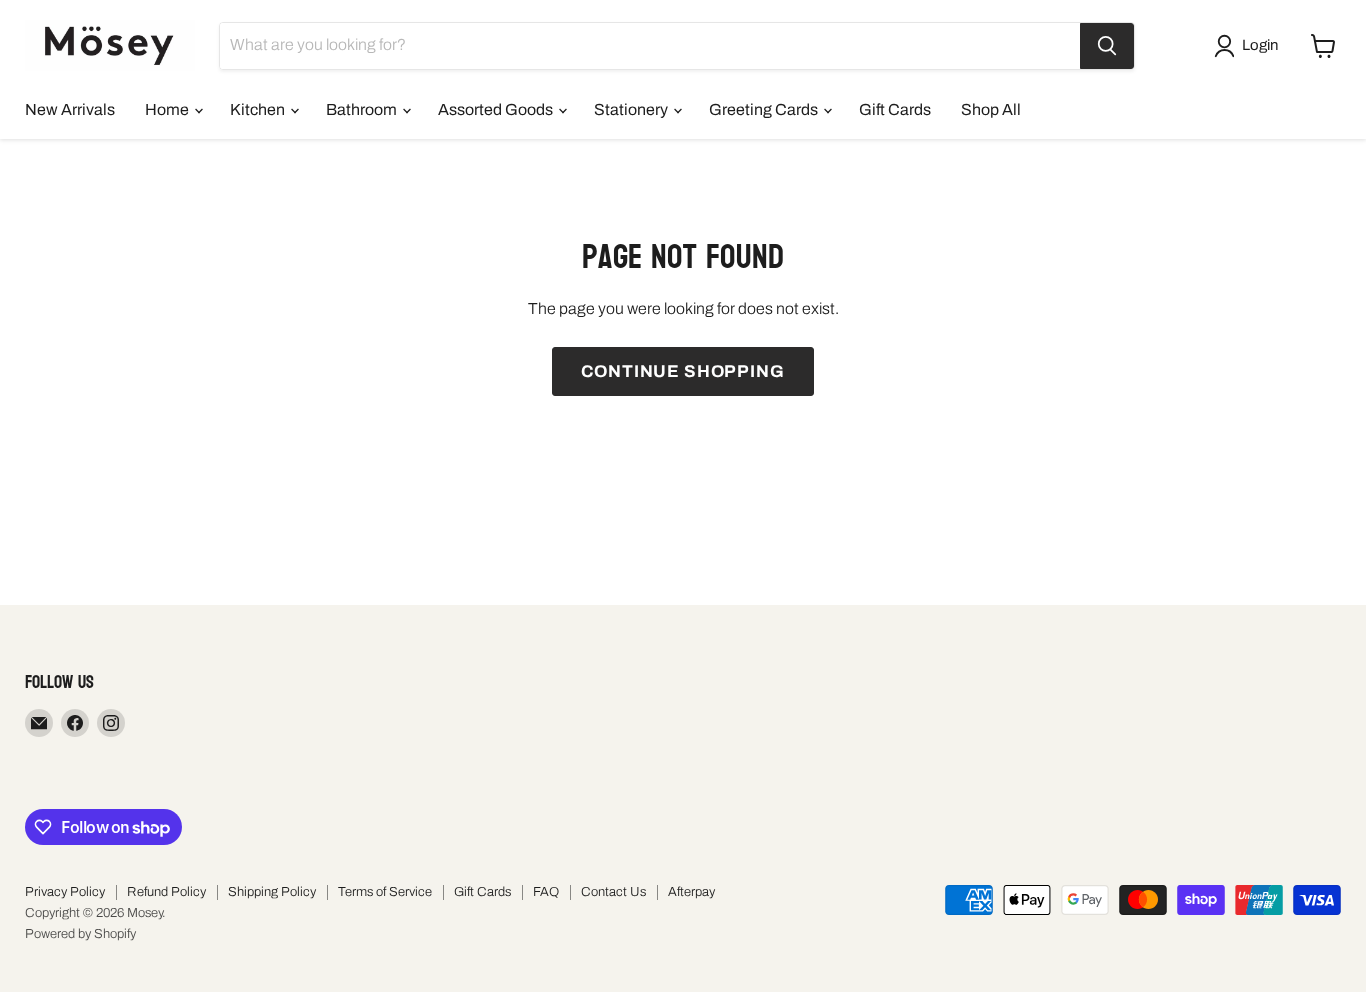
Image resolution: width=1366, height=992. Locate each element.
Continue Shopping (682, 371)
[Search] (1107, 46)
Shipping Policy (272, 892)
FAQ (546, 892)
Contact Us (613, 892)
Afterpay (691, 892)
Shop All (991, 109)
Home (168, 109)
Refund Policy (166, 892)
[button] (1250, 46)
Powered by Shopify (80, 934)
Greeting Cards (765, 109)
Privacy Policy (65, 892)
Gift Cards (895, 109)
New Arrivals (70, 109)
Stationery (632, 109)
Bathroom (363, 109)
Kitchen (259, 109)
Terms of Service (385, 892)
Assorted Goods (497, 109)
